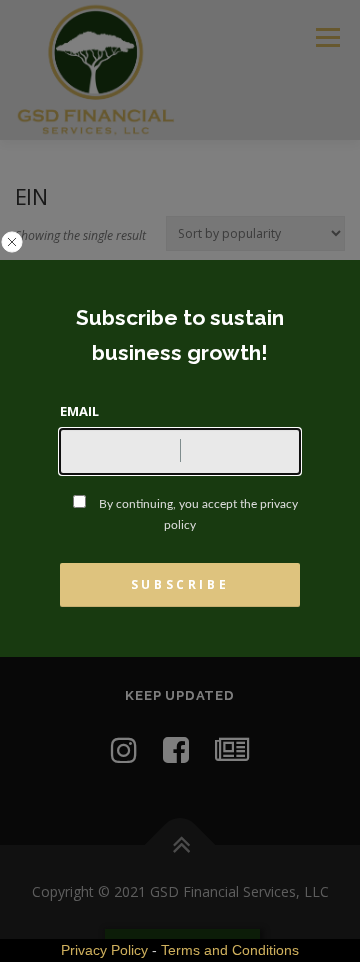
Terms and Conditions (230, 950)
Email (79, 411)
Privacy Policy (104, 950)
